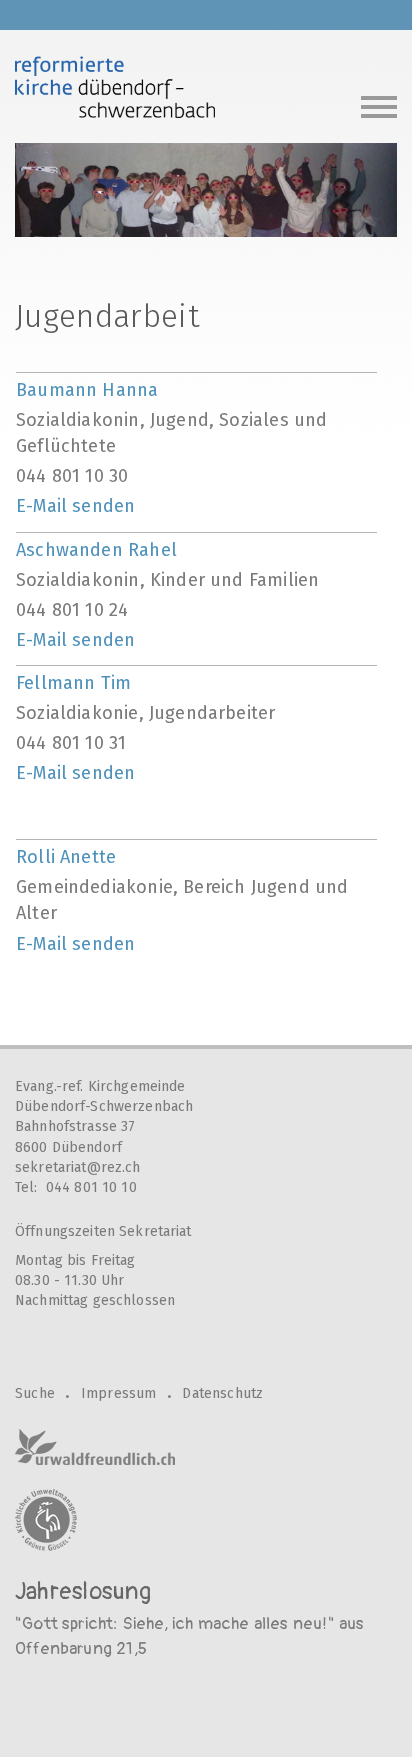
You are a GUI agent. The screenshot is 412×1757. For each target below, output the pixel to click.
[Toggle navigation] (379, 104)
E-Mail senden (75, 506)
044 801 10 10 (91, 1187)
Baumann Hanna (87, 390)
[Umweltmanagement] (46, 1520)
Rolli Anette (66, 857)
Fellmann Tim (73, 683)
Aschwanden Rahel (96, 550)
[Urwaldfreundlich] (95, 1447)
